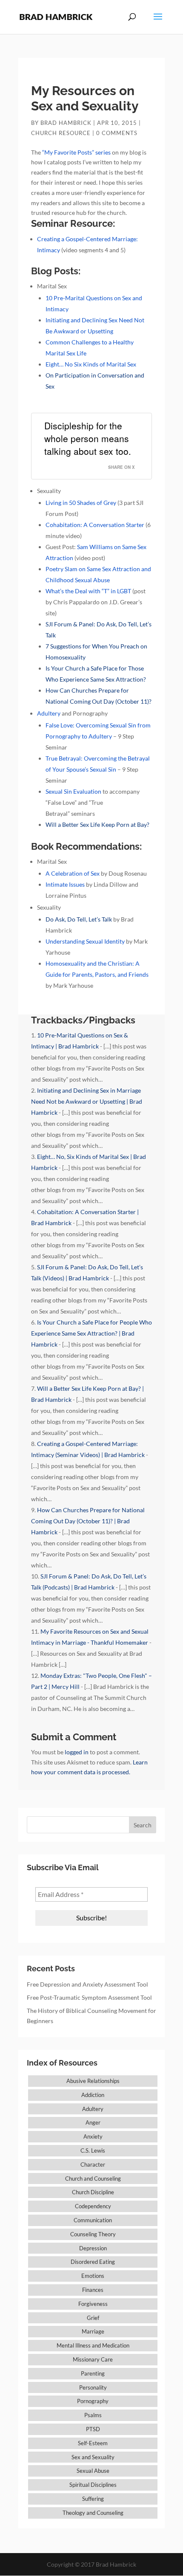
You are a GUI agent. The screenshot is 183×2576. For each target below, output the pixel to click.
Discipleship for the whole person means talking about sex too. (88, 438)
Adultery (93, 2109)
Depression (93, 2248)
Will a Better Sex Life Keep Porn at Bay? (97, 824)
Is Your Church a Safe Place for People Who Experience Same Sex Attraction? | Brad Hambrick (91, 1333)
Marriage (93, 2331)
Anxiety (93, 2136)
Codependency (93, 2206)
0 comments (117, 133)
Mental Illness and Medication (93, 2345)
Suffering (93, 2499)
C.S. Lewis (93, 2150)
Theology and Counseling (93, 2513)
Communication (93, 2220)
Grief (93, 2318)
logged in (77, 1752)
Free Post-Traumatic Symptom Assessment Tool (89, 1997)
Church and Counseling (93, 2179)
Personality (93, 2387)
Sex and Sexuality (93, 2457)
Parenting (93, 2373)
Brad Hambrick (66, 123)
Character (93, 2165)
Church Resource (61, 133)
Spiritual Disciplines (93, 2485)
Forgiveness (93, 2304)
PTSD (93, 2429)
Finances (93, 2290)
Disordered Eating (93, 2262)
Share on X (122, 467)
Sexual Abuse (93, 2471)
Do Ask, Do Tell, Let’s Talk (79, 919)
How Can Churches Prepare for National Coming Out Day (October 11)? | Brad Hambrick (88, 1521)
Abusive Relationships (93, 2081)
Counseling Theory (93, 2234)
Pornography (93, 2401)
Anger (93, 2122)
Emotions (93, 2276)
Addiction (93, 2095)
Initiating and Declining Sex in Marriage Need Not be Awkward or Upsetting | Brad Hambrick (87, 1101)
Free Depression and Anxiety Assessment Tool (87, 1984)
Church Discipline (93, 2192)
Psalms (93, 2415)
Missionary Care (93, 2359)
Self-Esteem (93, 2443)
